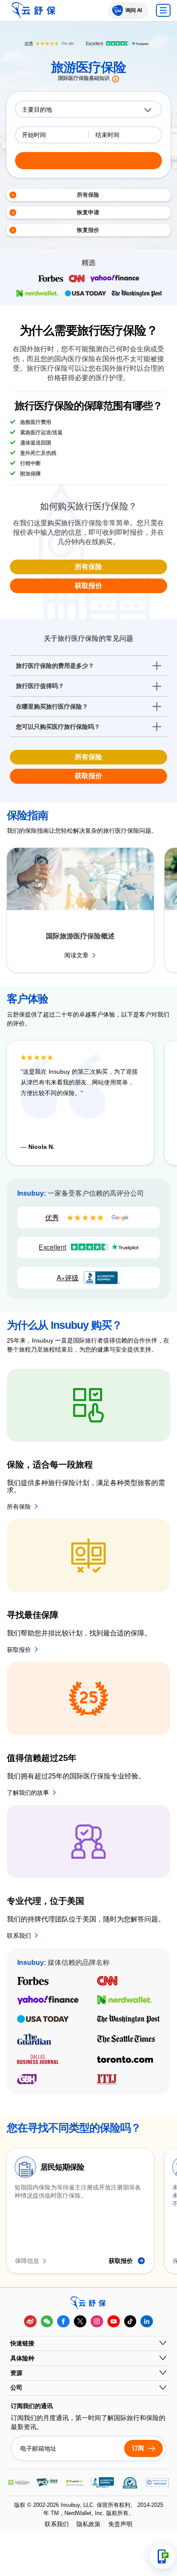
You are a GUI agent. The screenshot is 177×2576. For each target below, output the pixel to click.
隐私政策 (88, 2524)
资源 (16, 2373)
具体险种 (22, 2358)
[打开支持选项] (162, 2556)
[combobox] (88, 109)
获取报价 (88, 586)
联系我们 (57, 2524)
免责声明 (120, 2524)
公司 (16, 2387)
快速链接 (22, 2343)
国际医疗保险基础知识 (84, 78)
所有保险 (88, 567)
